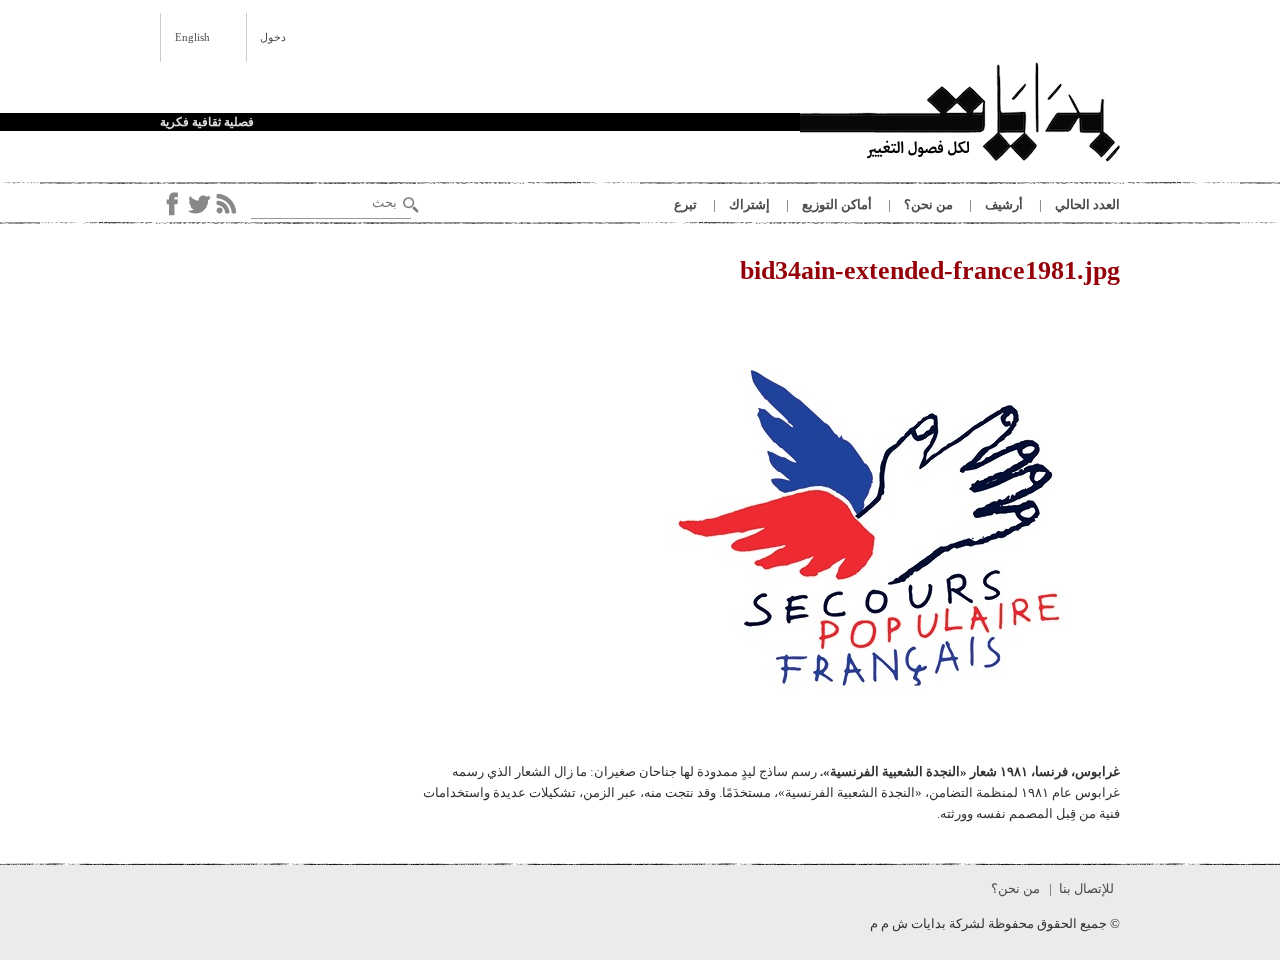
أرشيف (1004, 204)
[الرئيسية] (960, 115)
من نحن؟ (928, 204)
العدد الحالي (1087, 204)
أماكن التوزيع (837, 204)
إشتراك (749, 204)
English (192, 37)
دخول (273, 37)
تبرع (685, 204)
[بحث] (411, 205)
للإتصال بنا (1086, 888)
